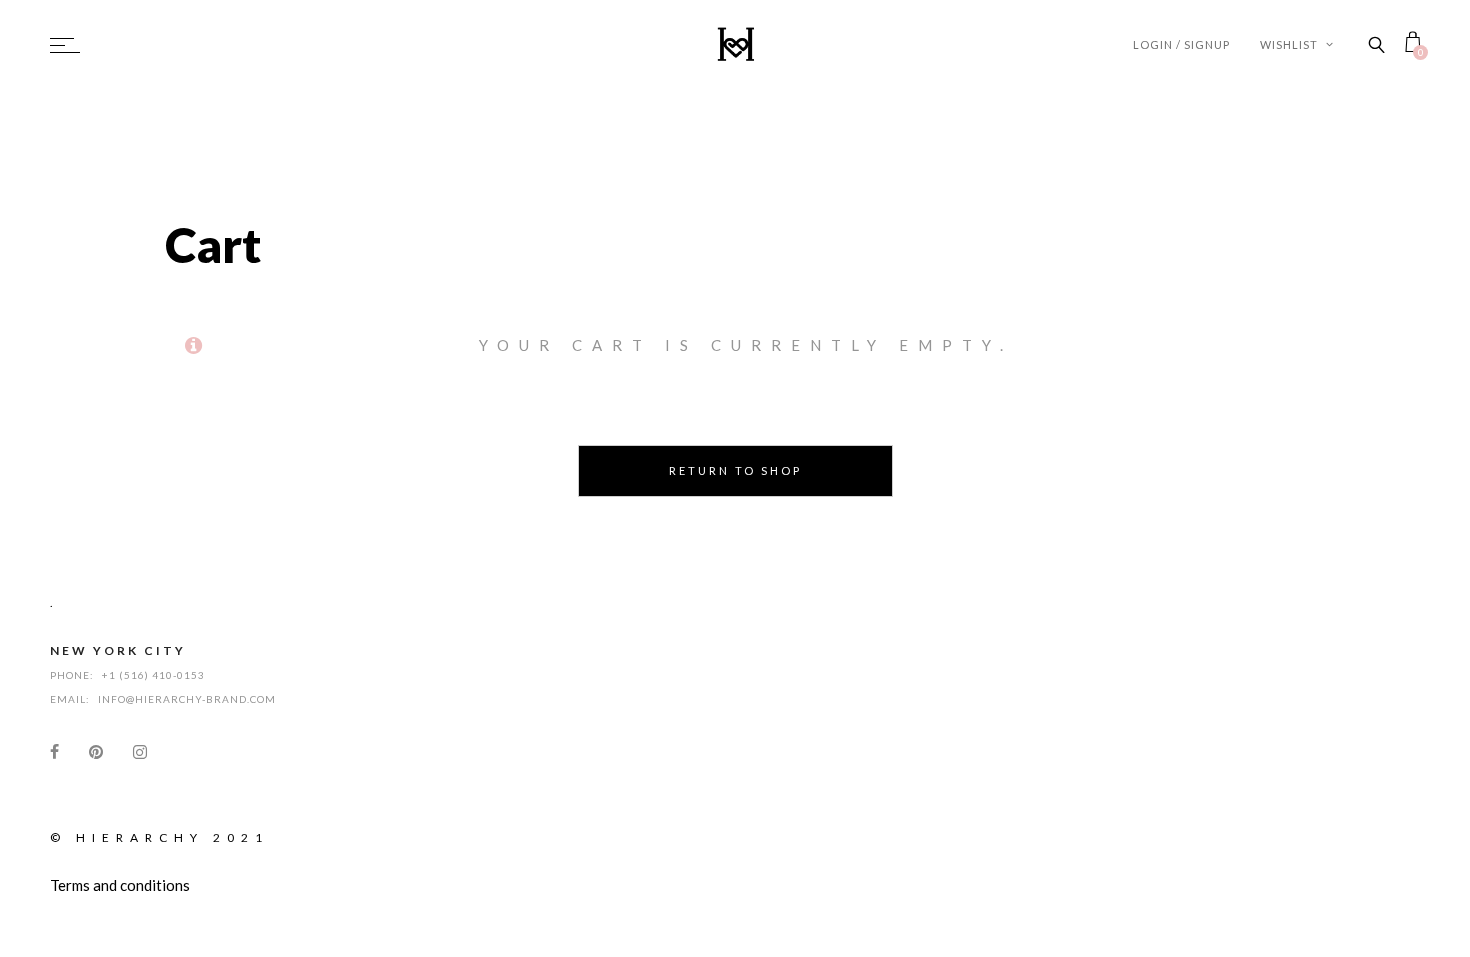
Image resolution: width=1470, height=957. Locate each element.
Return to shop (735, 470)
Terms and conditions (120, 885)
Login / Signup (1181, 44)
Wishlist (1290, 44)
